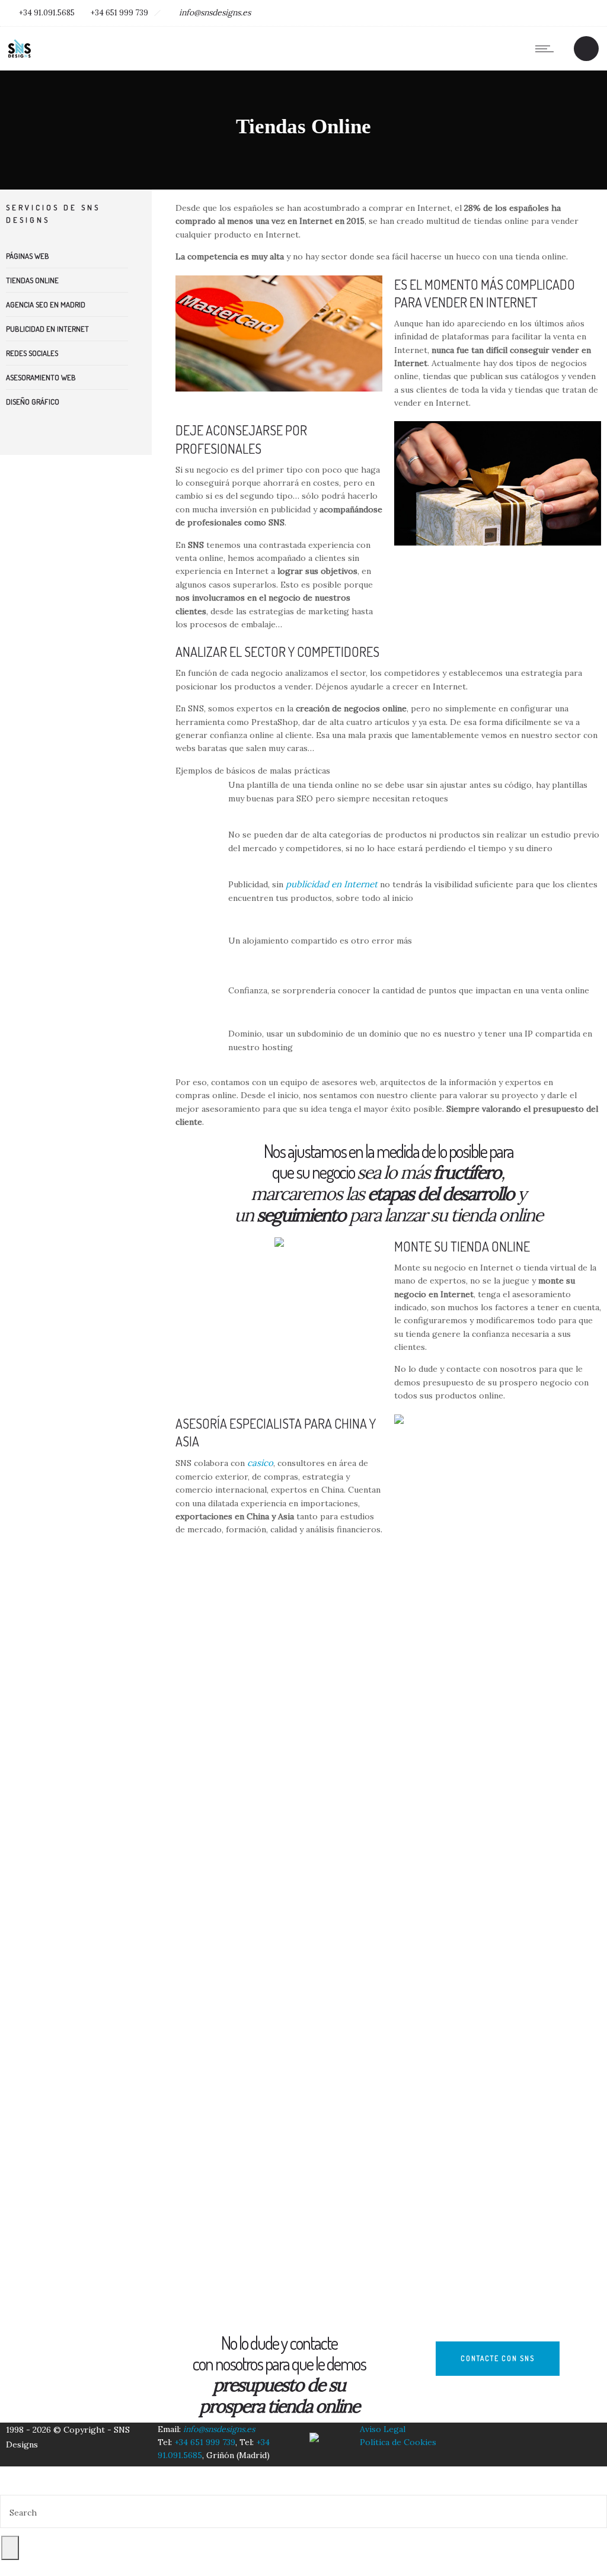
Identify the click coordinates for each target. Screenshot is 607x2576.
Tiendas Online (32, 280)
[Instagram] (507, 13)
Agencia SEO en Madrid (46, 304)
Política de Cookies (398, 2442)
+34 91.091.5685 (47, 13)
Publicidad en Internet (47, 329)
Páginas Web (28, 256)
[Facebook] (481, 13)
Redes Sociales (32, 353)
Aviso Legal (383, 2429)
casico (260, 1463)
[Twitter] (561, 13)
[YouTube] (587, 13)
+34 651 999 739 (119, 13)
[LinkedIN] (534, 13)
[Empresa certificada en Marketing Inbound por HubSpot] (314, 2430)
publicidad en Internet (332, 884)
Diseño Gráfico (33, 402)
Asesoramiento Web (41, 377)
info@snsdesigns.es (215, 12)
